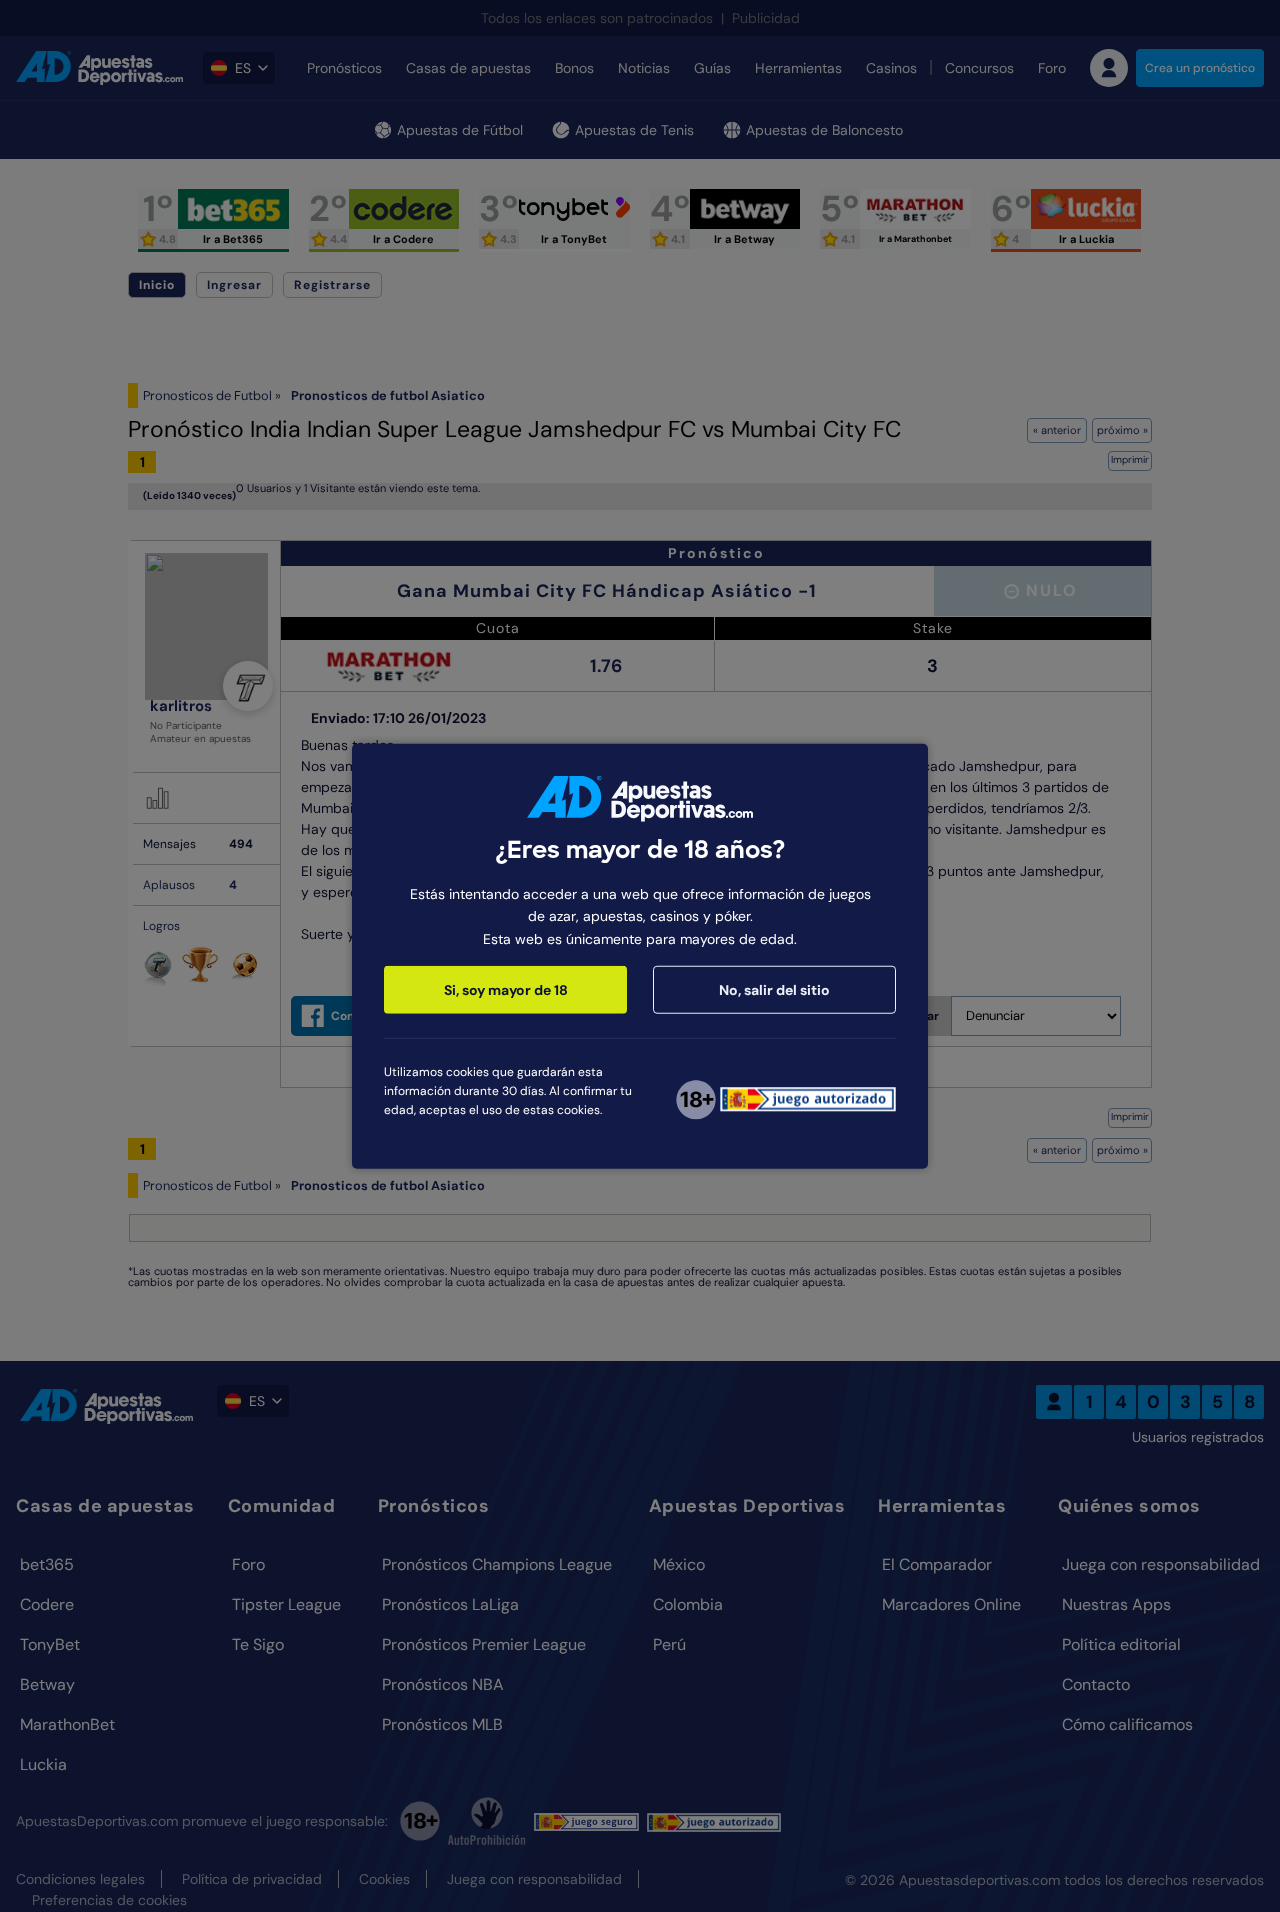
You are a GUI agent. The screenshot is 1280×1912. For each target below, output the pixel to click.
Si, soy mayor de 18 (506, 990)
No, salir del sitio (774, 990)
